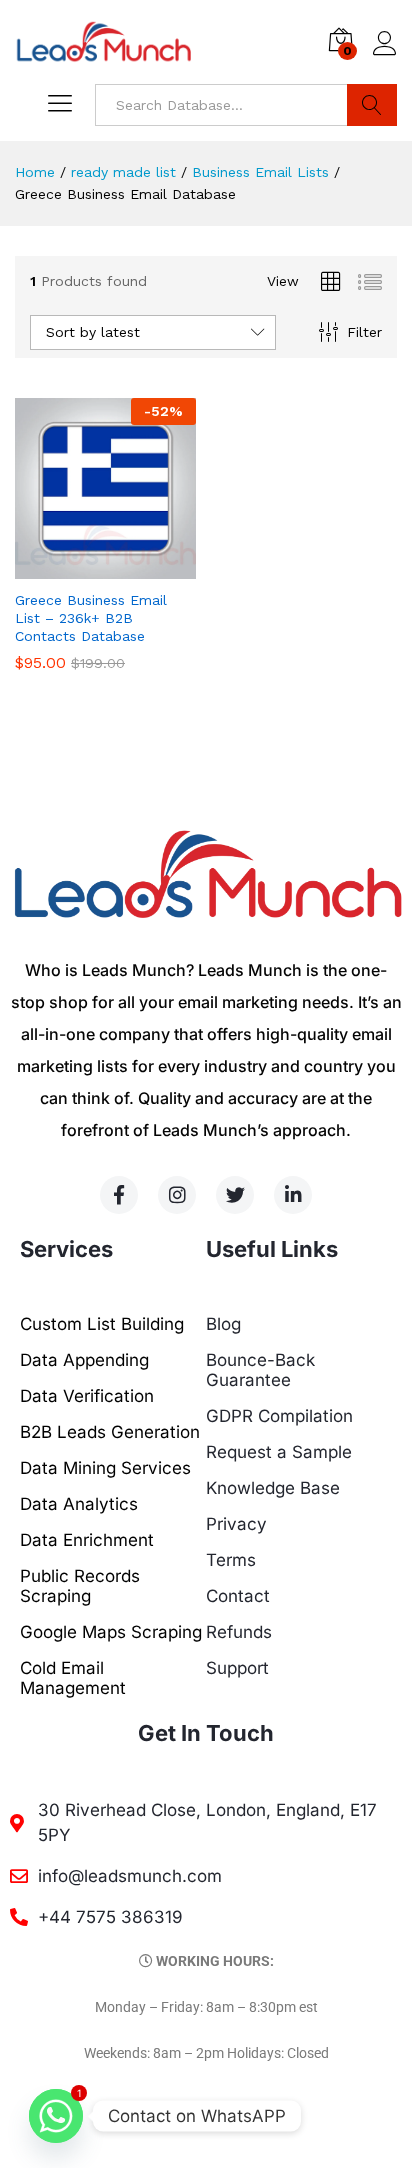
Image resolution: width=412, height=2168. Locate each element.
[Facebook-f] (119, 1195)
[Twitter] (235, 1195)
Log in (385, 56)
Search (372, 105)
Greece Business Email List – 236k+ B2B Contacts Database (91, 618)
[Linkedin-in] (293, 1195)
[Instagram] (177, 1195)
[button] (83, 567)
